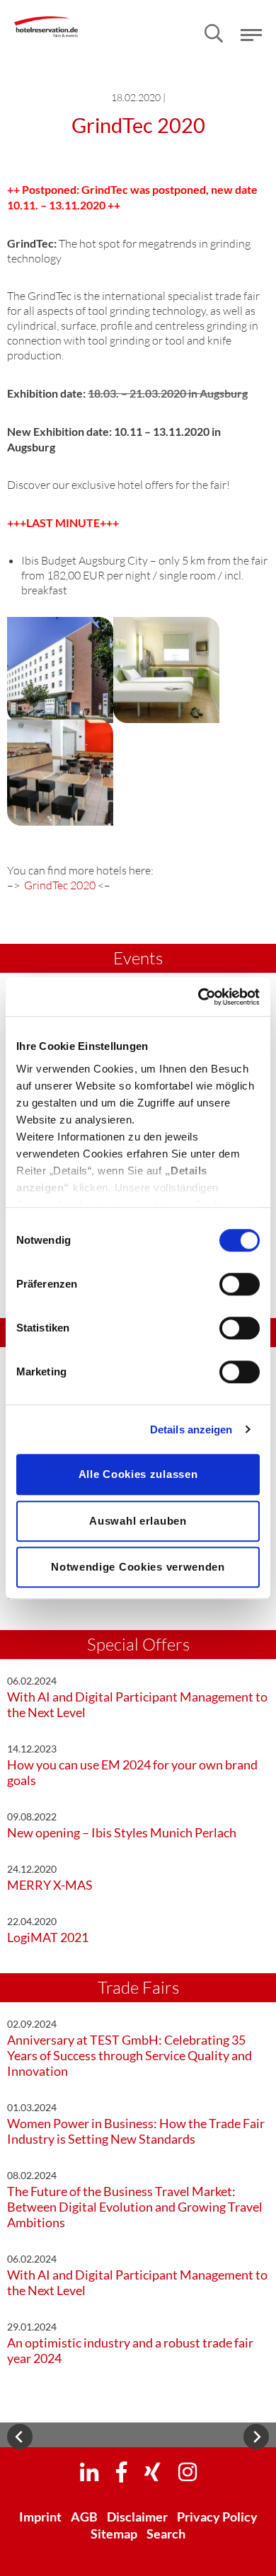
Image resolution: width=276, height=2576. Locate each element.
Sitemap (114, 2534)
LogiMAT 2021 (48, 1937)
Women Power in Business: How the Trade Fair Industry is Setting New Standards (136, 2131)
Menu (251, 35)
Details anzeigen (191, 1429)
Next (256, 2437)
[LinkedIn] (89, 2471)
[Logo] (46, 17)
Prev (20, 2437)
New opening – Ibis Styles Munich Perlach (122, 1832)
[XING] (153, 2471)
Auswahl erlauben (138, 1521)
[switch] (240, 1284)
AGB (84, 2517)
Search (166, 2534)
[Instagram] (188, 2471)
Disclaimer (137, 2517)
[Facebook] (121, 2471)
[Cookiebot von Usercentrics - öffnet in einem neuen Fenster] (199, 997)
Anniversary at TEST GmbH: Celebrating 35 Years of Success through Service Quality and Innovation (130, 2055)
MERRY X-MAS (50, 1885)
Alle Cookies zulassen (138, 1474)
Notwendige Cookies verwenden (138, 1567)
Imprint (40, 2517)
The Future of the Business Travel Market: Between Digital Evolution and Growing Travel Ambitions (135, 2207)
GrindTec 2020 (60, 885)
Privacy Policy (217, 2517)
